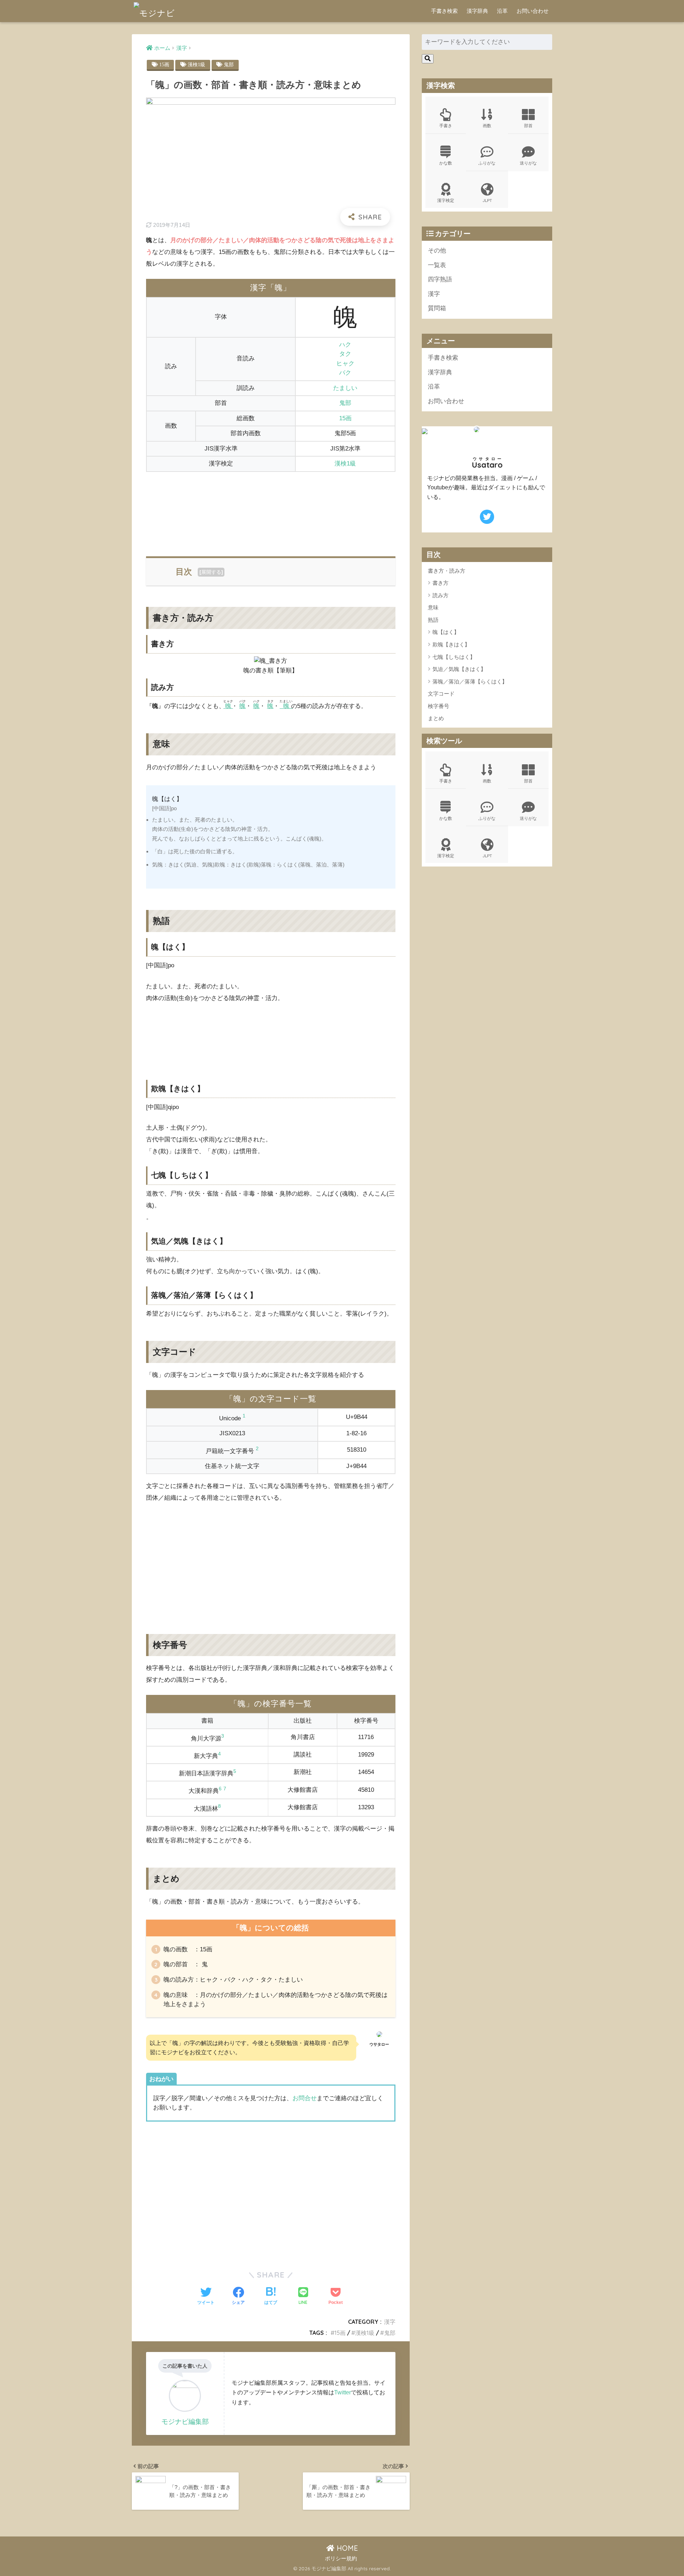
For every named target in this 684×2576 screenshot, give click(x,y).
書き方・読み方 (447, 571)
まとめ (436, 718)
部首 (528, 126)
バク (345, 373)
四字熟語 (440, 279)
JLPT (487, 200)
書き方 (441, 583)
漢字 (390, 2322)
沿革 (502, 11)
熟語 (433, 620)
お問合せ (305, 2098)
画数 (487, 126)
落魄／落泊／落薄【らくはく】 (470, 681)
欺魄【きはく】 (451, 644)
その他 (437, 251)
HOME (346, 2548)
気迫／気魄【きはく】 (459, 669)
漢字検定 (446, 200)
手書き (446, 126)
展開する (211, 572)
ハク (345, 345)
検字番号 (439, 706)
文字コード (441, 694)
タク (345, 354)
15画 (164, 64)
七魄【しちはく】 (454, 657)
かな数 (446, 163)
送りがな (528, 163)
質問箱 (437, 308)
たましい (345, 388)
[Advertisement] (271, 510)
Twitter (343, 2392)
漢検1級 (196, 64)
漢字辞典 (477, 11)
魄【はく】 (446, 632)
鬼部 (229, 64)
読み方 (441, 595)
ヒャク (345, 363)
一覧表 (437, 265)
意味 (433, 607)
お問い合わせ (533, 11)
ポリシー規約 (341, 2559)
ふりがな (487, 163)
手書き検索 (444, 11)
